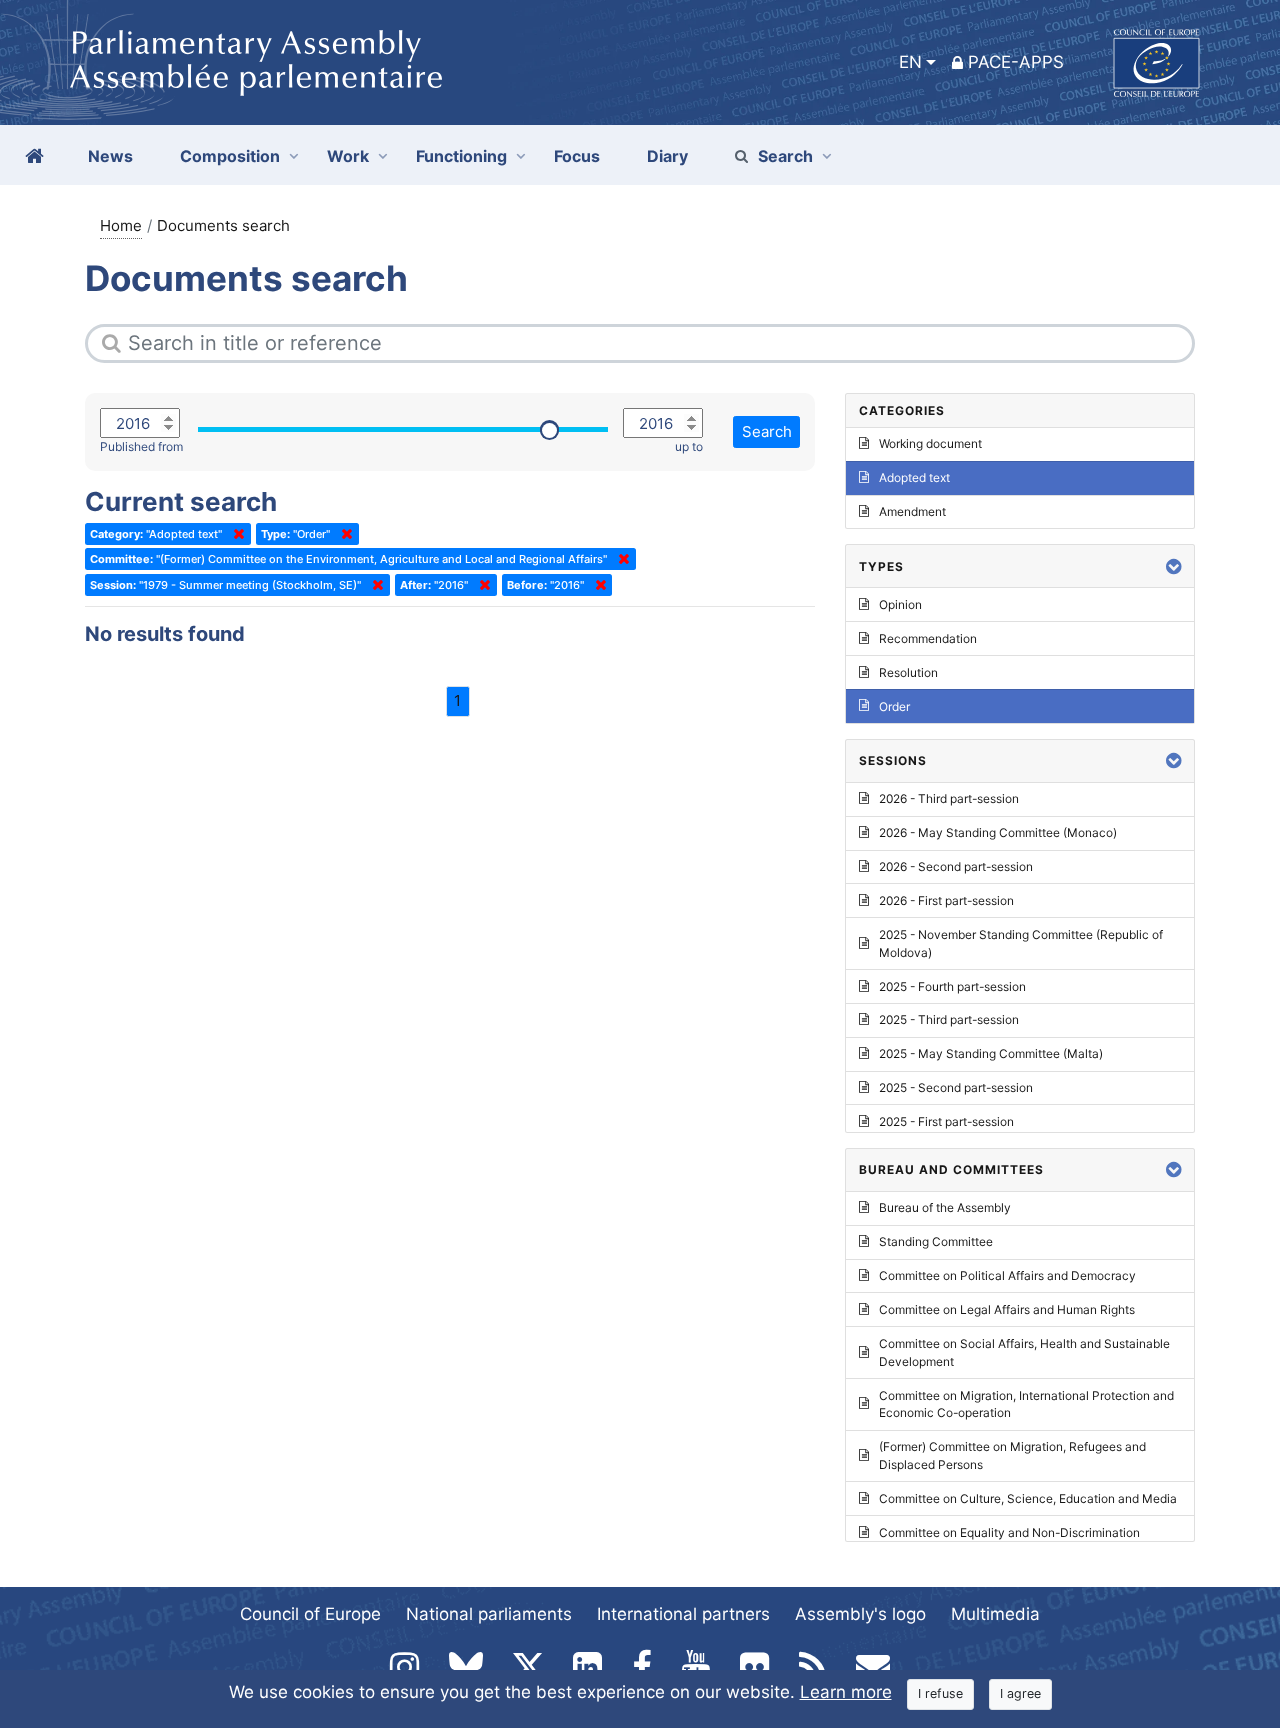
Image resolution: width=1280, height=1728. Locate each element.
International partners (683, 1614)
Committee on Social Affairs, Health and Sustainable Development (1024, 1352)
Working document (930, 443)
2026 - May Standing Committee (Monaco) (998, 832)
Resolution (908, 672)
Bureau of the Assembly (945, 1207)
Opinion (900, 604)
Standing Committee (936, 1241)
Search (785, 156)
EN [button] (910, 62)
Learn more (846, 1692)
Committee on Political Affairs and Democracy (1007, 1275)
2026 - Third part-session (949, 798)
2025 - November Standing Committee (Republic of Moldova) (1021, 943)
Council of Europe (310, 1614)
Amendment (912, 511)
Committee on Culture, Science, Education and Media (1028, 1498)
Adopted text (914, 477)
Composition (230, 156)
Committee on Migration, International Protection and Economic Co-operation (1026, 1404)
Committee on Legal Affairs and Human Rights (1007, 1309)
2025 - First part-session (946, 1121)
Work (348, 156)
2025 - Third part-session (949, 1019)
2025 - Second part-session (956, 1087)
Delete (235, 534)
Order (894, 706)
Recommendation (928, 638)
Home (121, 225)
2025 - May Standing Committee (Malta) (991, 1053)
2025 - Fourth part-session (952, 986)
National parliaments (489, 1614)
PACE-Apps (1016, 62)
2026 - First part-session (946, 900)
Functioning (461, 156)
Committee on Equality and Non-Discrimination (1009, 1532)
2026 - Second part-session (956, 866)
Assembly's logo (860, 1614)
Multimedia (995, 1614)
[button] (1174, 566)
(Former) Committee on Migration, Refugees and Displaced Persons (1012, 1455)
